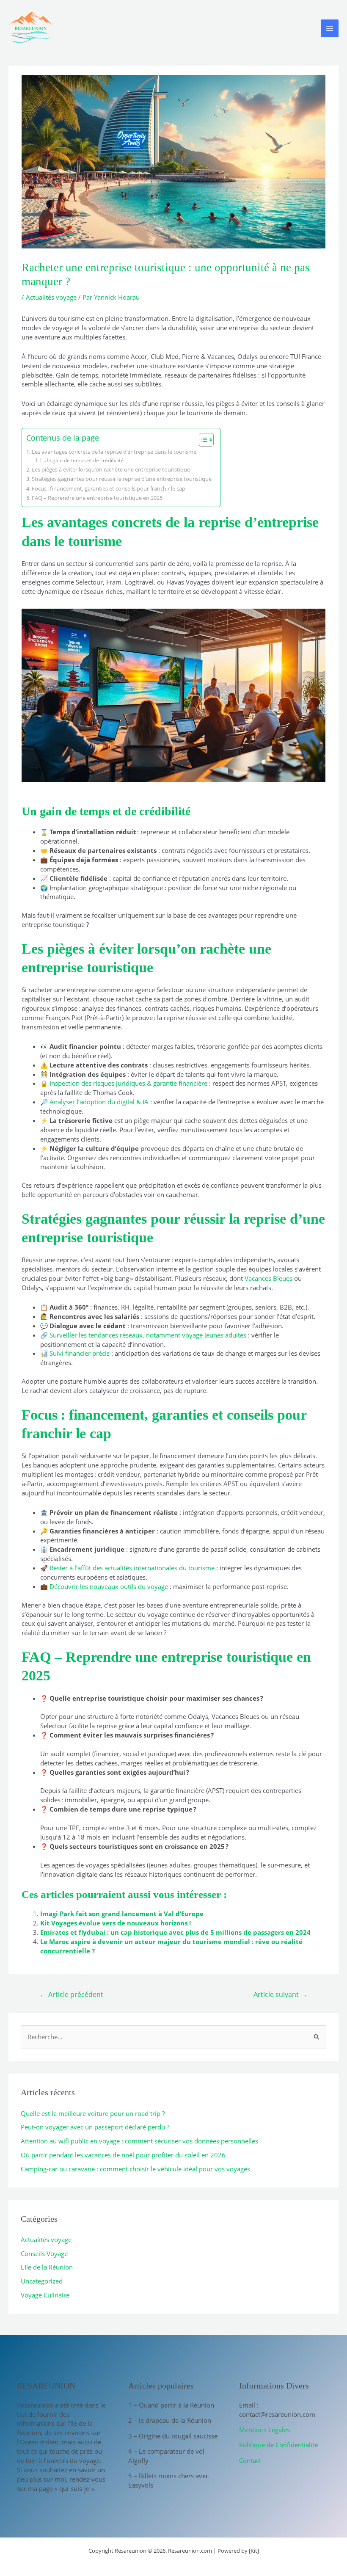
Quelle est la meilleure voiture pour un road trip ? (93, 2113)
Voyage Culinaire (45, 2295)
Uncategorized (42, 2281)
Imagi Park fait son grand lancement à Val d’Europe (122, 1914)
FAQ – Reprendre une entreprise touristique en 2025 (97, 498)
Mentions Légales (264, 2430)
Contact (250, 2460)
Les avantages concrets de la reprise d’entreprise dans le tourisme (114, 452)
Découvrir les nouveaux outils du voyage (109, 1586)
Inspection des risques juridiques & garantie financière (128, 1083)
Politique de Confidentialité (278, 2445)
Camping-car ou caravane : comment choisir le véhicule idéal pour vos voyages (135, 2169)
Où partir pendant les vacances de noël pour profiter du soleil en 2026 (123, 2155)
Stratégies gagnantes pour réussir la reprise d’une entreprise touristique (122, 479)
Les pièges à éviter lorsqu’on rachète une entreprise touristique (111, 469)
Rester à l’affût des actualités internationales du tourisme (132, 1568)
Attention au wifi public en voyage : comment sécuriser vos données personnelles (139, 2141)
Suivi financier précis (80, 1353)
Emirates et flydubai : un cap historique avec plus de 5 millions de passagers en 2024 (175, 1932)
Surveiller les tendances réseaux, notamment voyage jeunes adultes (148, 1335)
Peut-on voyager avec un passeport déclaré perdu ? (95, 2127)
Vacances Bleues (269, 1278)
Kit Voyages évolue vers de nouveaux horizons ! (116, 1923)
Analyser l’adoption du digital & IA (99, 1102)
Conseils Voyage (44, 2253)
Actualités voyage (51, 297)
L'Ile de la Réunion (47, 2267)
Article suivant (280, 1994)
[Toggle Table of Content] (202, 440)
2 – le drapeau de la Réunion (170, 2420)
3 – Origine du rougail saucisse (173, 2436)
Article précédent (72, 1994)
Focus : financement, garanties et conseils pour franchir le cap (109, 488)
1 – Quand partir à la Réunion (171, 2405)
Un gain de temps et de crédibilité (84, 460)
